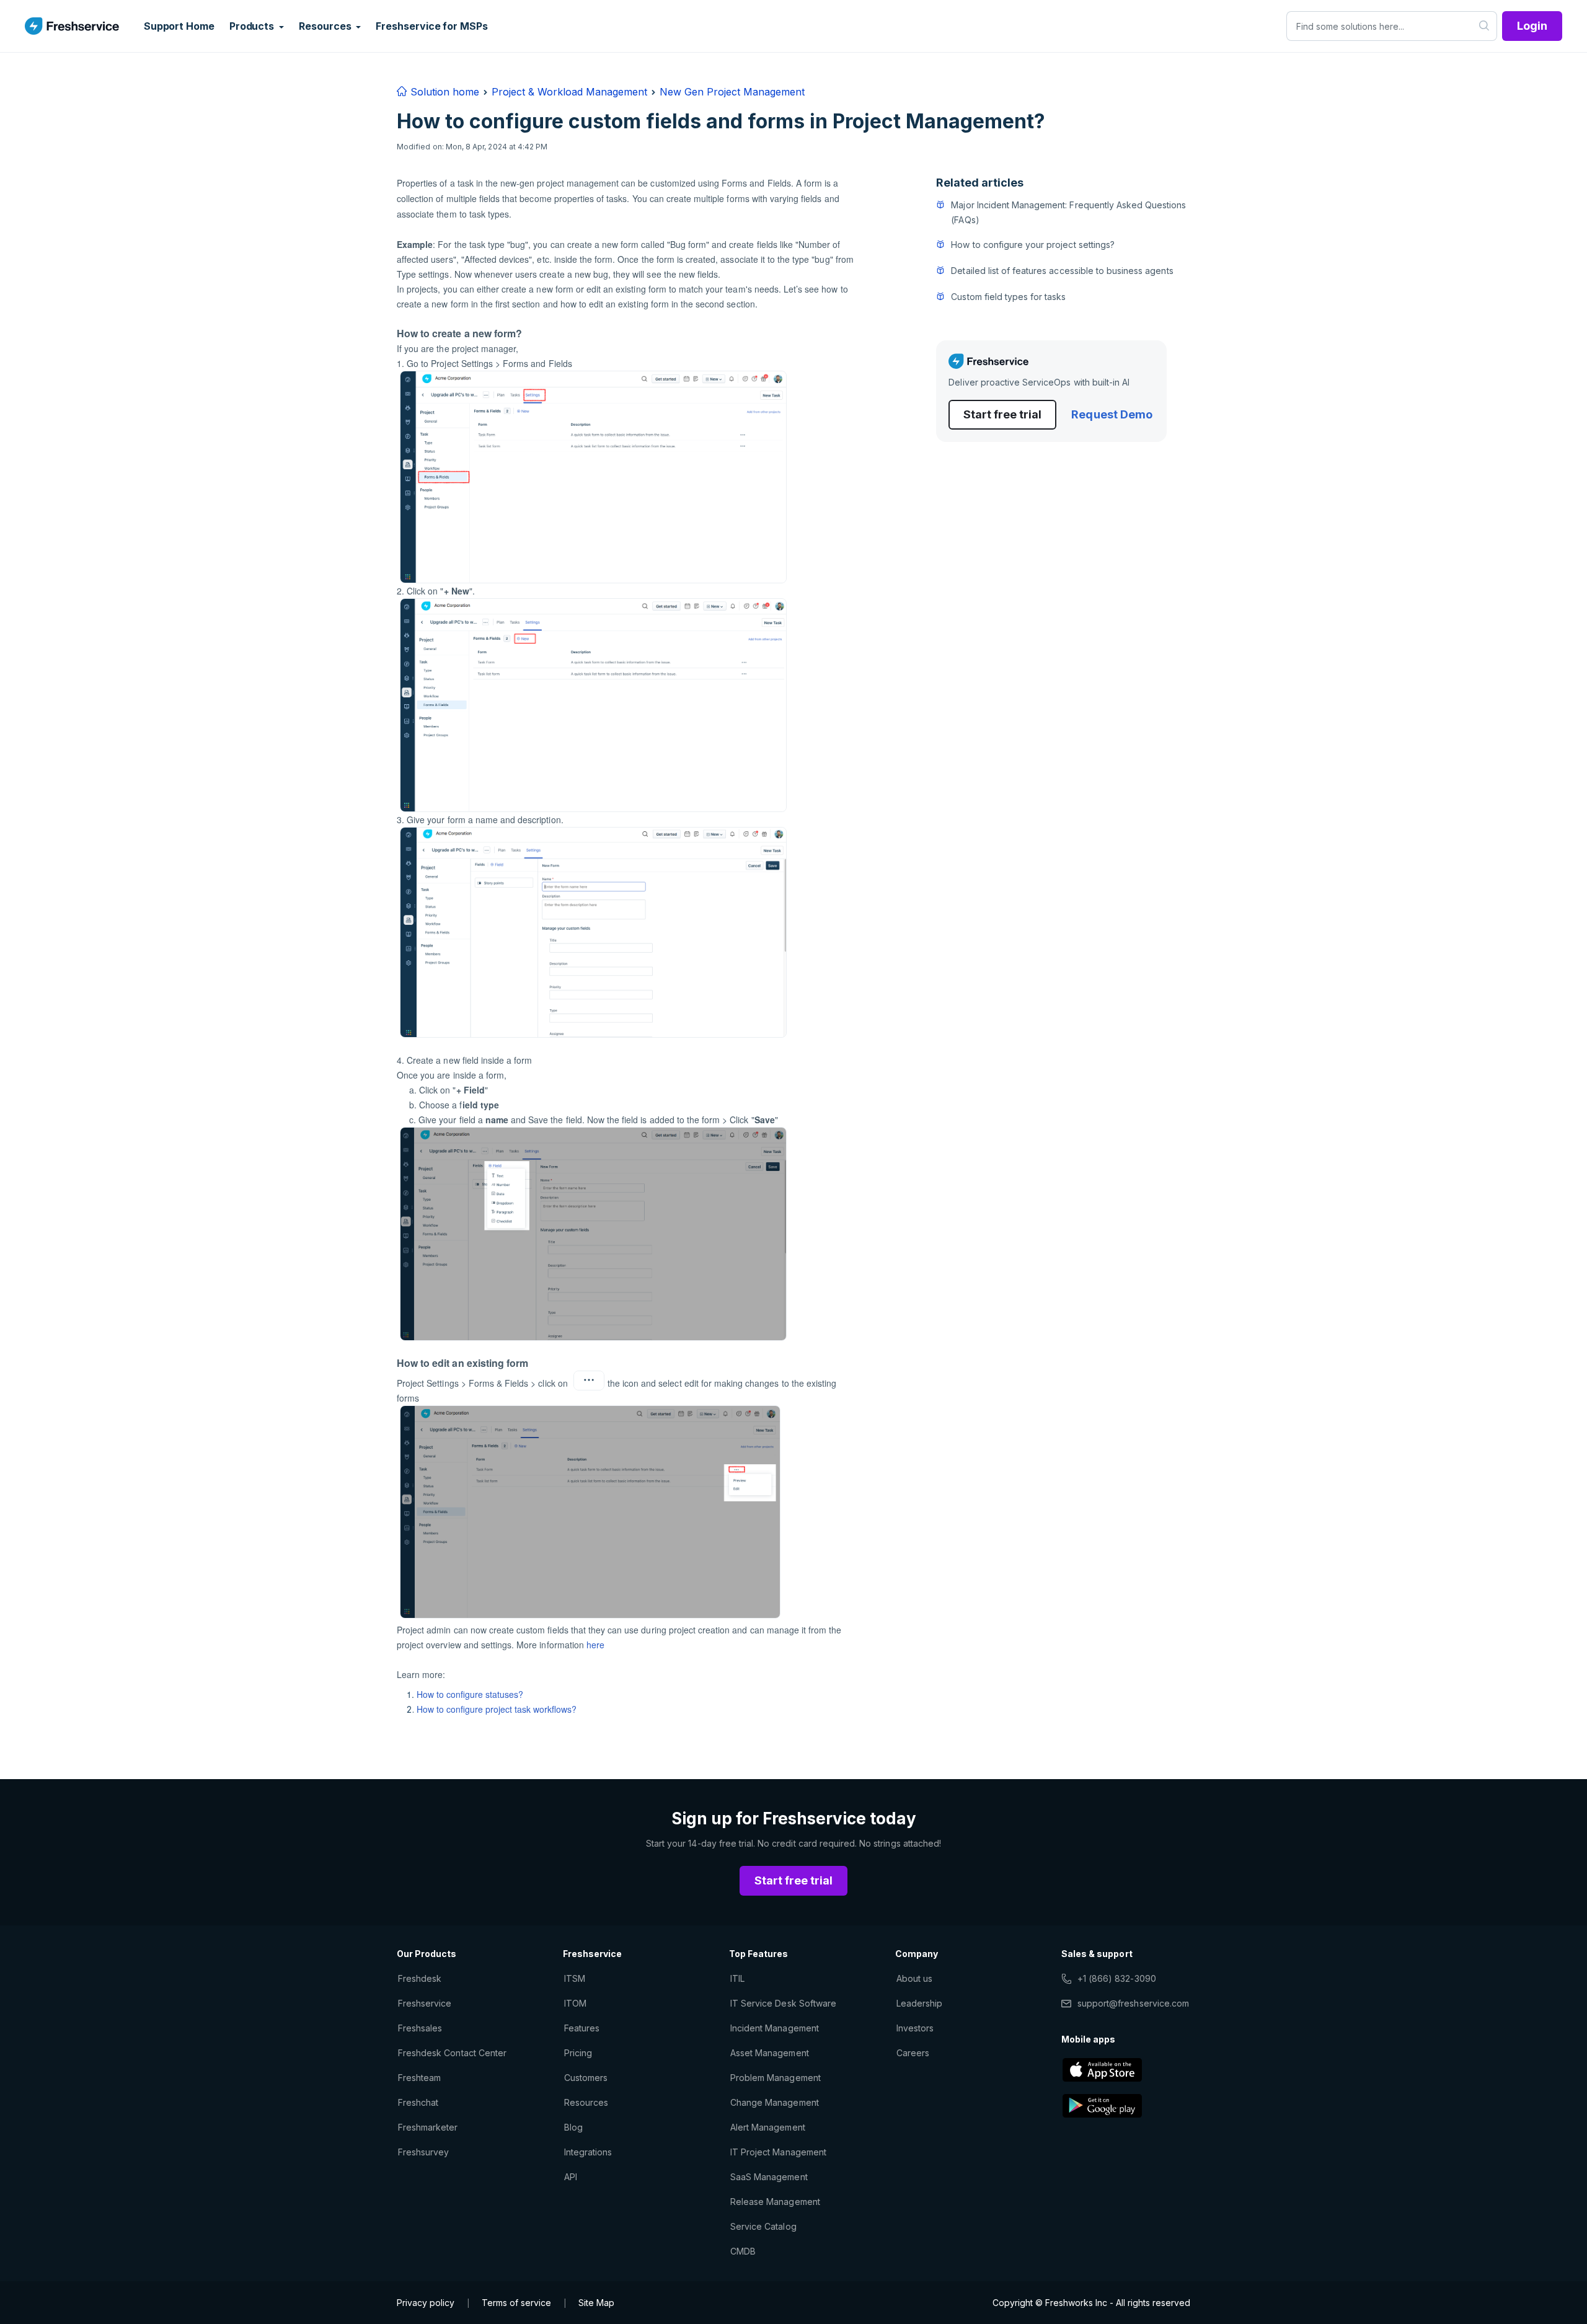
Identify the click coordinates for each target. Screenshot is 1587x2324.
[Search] (1484, 26)
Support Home (179, 26)
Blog (573, 2127)
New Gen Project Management (732, 92)
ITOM (575, 2003)
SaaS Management (769, 2177)
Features (582, 2028)
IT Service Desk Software (783, 2003)
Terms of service (516, 2303)
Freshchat (418, 2102)
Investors (915, 2028)
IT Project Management (778, 2152)
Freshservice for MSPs (431, 26)
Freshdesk (420, 1978)
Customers (586, 2078)
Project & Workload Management (569, 92)
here (595, 1645)
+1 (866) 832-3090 (1117, 1978)
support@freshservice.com (1133, 2003)
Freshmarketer (428, 2127)
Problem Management (776, 2078)
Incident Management (775, 2028)
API (571, 2177)
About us (914, 1978)
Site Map (596, 2303)
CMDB (743, 2251)
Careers (913, 2053)
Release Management (775, 2202)
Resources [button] (326, 26)
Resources (586, 2102)
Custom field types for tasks (1008, 297)
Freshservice (425, 2003)
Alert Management (768, 2127)
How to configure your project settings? (1033, 245)
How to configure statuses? (470, 1694)
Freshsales (420, 2028)
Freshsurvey (423, 2152)
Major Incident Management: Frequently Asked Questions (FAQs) (1068, 212)
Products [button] (253, 26)
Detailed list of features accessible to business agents (1062, 271)
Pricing (578, 2053)
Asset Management (770, 2053)
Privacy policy (426, 2303)
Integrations (588, 2152)
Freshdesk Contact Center (452, 2053)
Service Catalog (763, 2226)
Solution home (443, 92)
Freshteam (419, 2078)
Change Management (775, 2102)
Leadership (919, 2003)
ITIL (737, 1978)
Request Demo (1112, 414)
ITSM (575, 1978)
